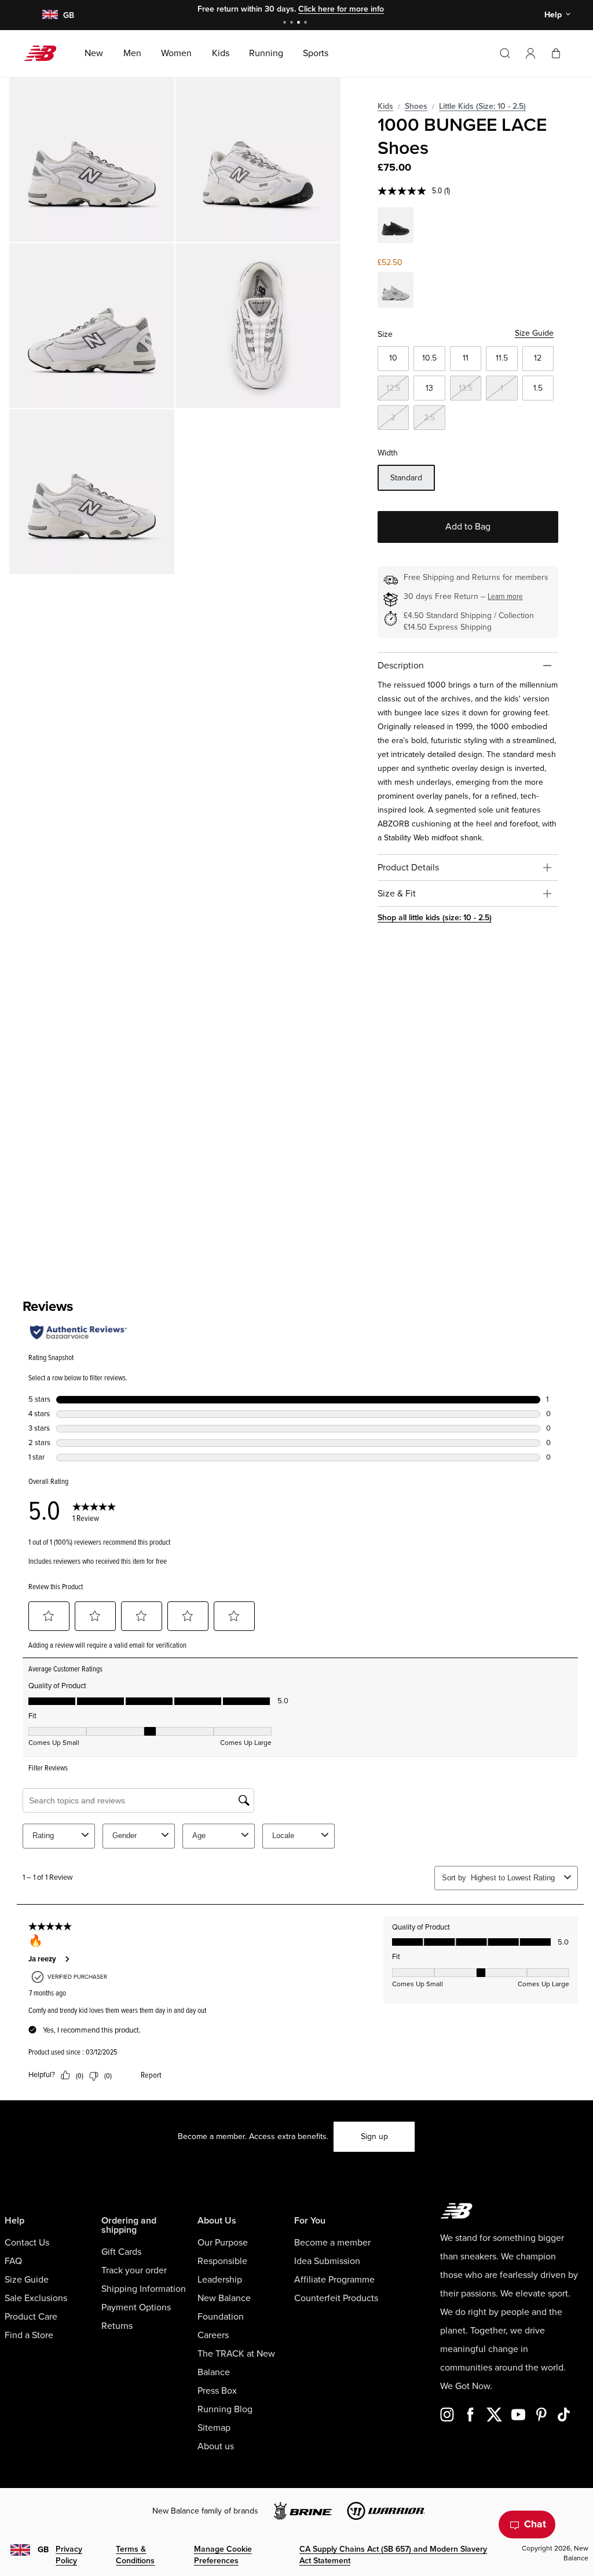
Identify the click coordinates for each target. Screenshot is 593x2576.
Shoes (416, 106)
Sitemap (214, 2428)
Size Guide (534, 333)
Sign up (374, 2136)
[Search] (505, 53)
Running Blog (225, 2409)
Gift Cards (121, 2252)
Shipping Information (144, 2289)
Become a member (332, 2243)
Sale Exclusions (36, 2298)
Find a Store (29, 2335)
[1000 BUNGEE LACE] (92, 159)
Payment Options (136, 2307)
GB (43, 2550)
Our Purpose (223, 2243)
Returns (117, 2326)
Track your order (134, 2270)
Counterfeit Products (336, 2298)
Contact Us (27, 2243)
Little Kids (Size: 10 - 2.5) (482, 106)
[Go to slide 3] (300, 23)
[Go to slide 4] (307, 23)
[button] (530, 53)
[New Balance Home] (45, 53)
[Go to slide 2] (293, 23)
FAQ (13, 2261)
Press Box (217, 2391)
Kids (385, 106)
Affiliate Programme (334, 2280)
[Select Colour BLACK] (396, 227)
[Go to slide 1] (286, 23)
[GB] (50, 15)
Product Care (31, 2317)
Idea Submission (327, 2261)
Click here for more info (341, 9)
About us (216, 2446)
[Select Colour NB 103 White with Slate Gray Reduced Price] (396, 292)
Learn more (505, 596)
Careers (213, 2335)
